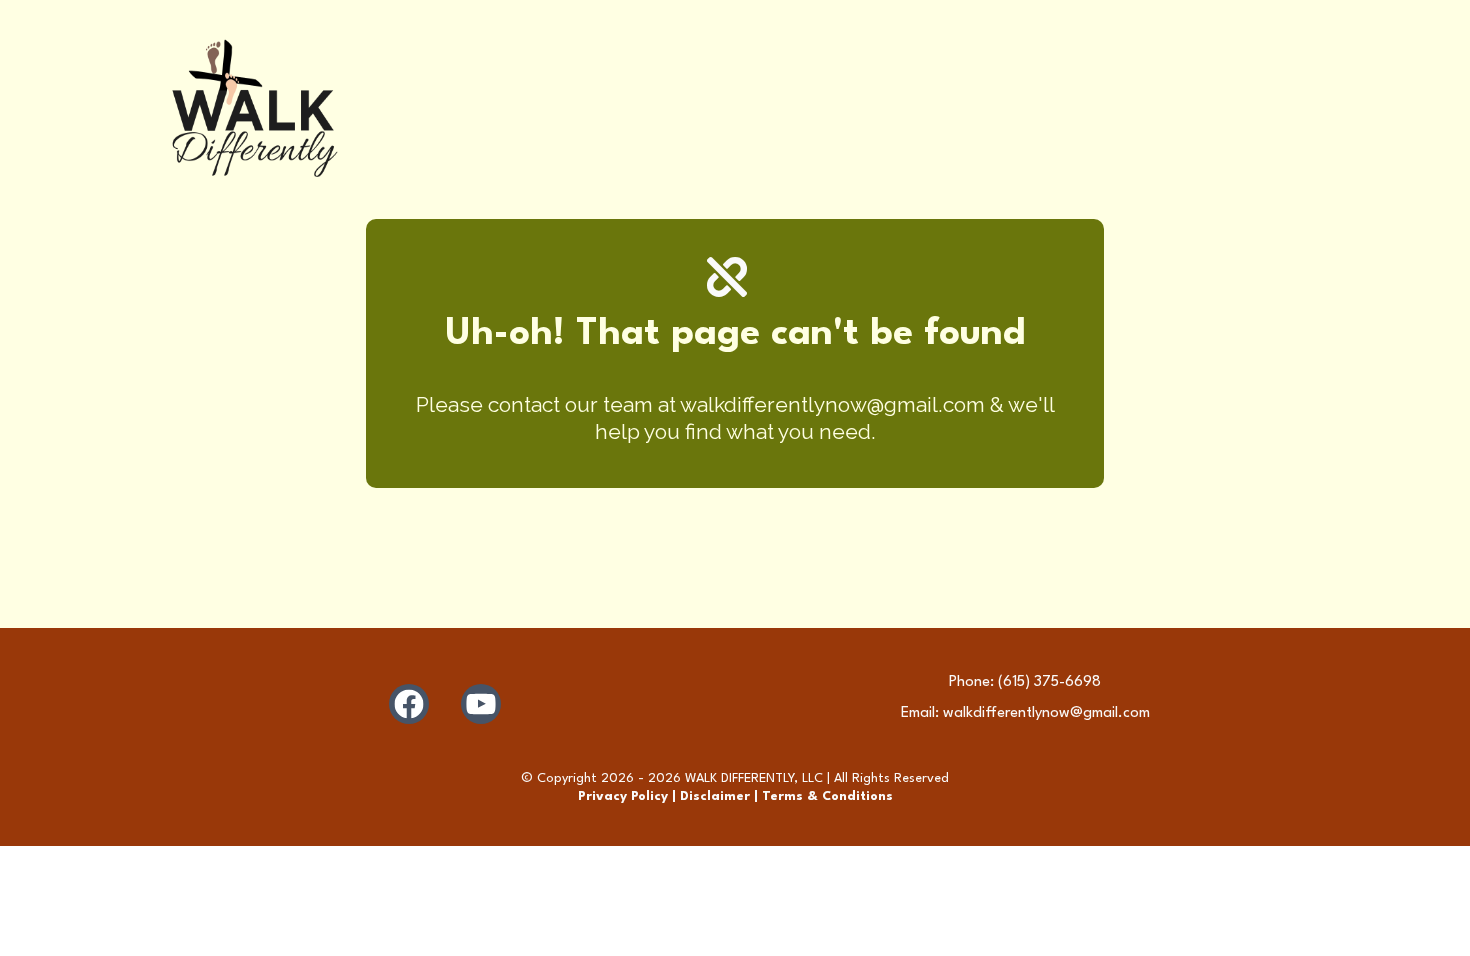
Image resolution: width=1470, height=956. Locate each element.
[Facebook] (409, 704)
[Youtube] (481, 704)
